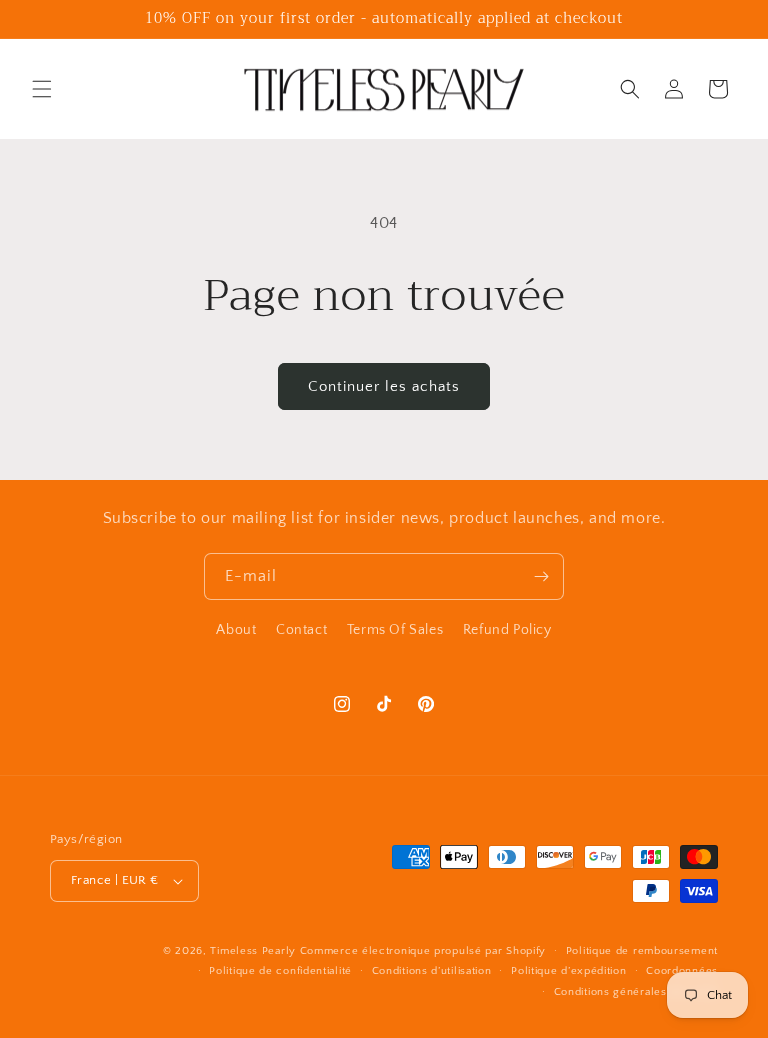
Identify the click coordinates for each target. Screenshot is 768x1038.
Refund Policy (507, 630)
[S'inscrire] (541, 576)
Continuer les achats (384, 386)
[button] (42, 89)
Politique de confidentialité (280, 971)
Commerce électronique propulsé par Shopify (423, 951)
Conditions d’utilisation (432, 971)
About (236, 630)
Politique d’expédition (568, 971)
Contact (301, 630)
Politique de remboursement (642, 951)
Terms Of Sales (395, 630)
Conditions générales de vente (636, 992)
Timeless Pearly (253, 951)
